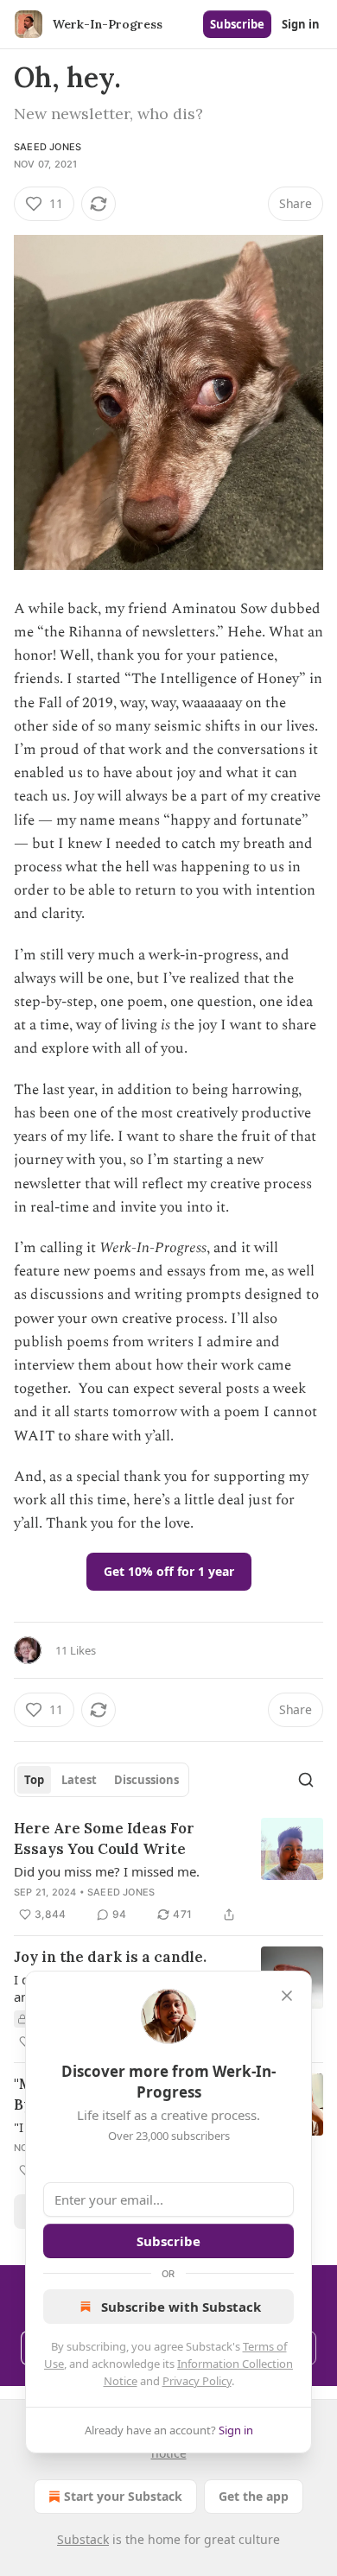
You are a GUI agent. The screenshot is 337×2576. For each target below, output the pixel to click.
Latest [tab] (79, 1780)
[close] (287, 1996)
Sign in (301, 24)
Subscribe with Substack (181, 2307)
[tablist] (102, 1780)
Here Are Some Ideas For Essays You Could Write (104, 1839)
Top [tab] (34, 1780)
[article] (168, 1871)
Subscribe (237, 24)
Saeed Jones (48, 147)
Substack (83, 2539)
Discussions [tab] (146, 1780)
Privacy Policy (197, 2381)
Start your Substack (123, 2496)
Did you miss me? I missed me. (107, 1871)
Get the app (254, 2496)
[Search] (306, 1780)
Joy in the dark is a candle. (110, 1957)
